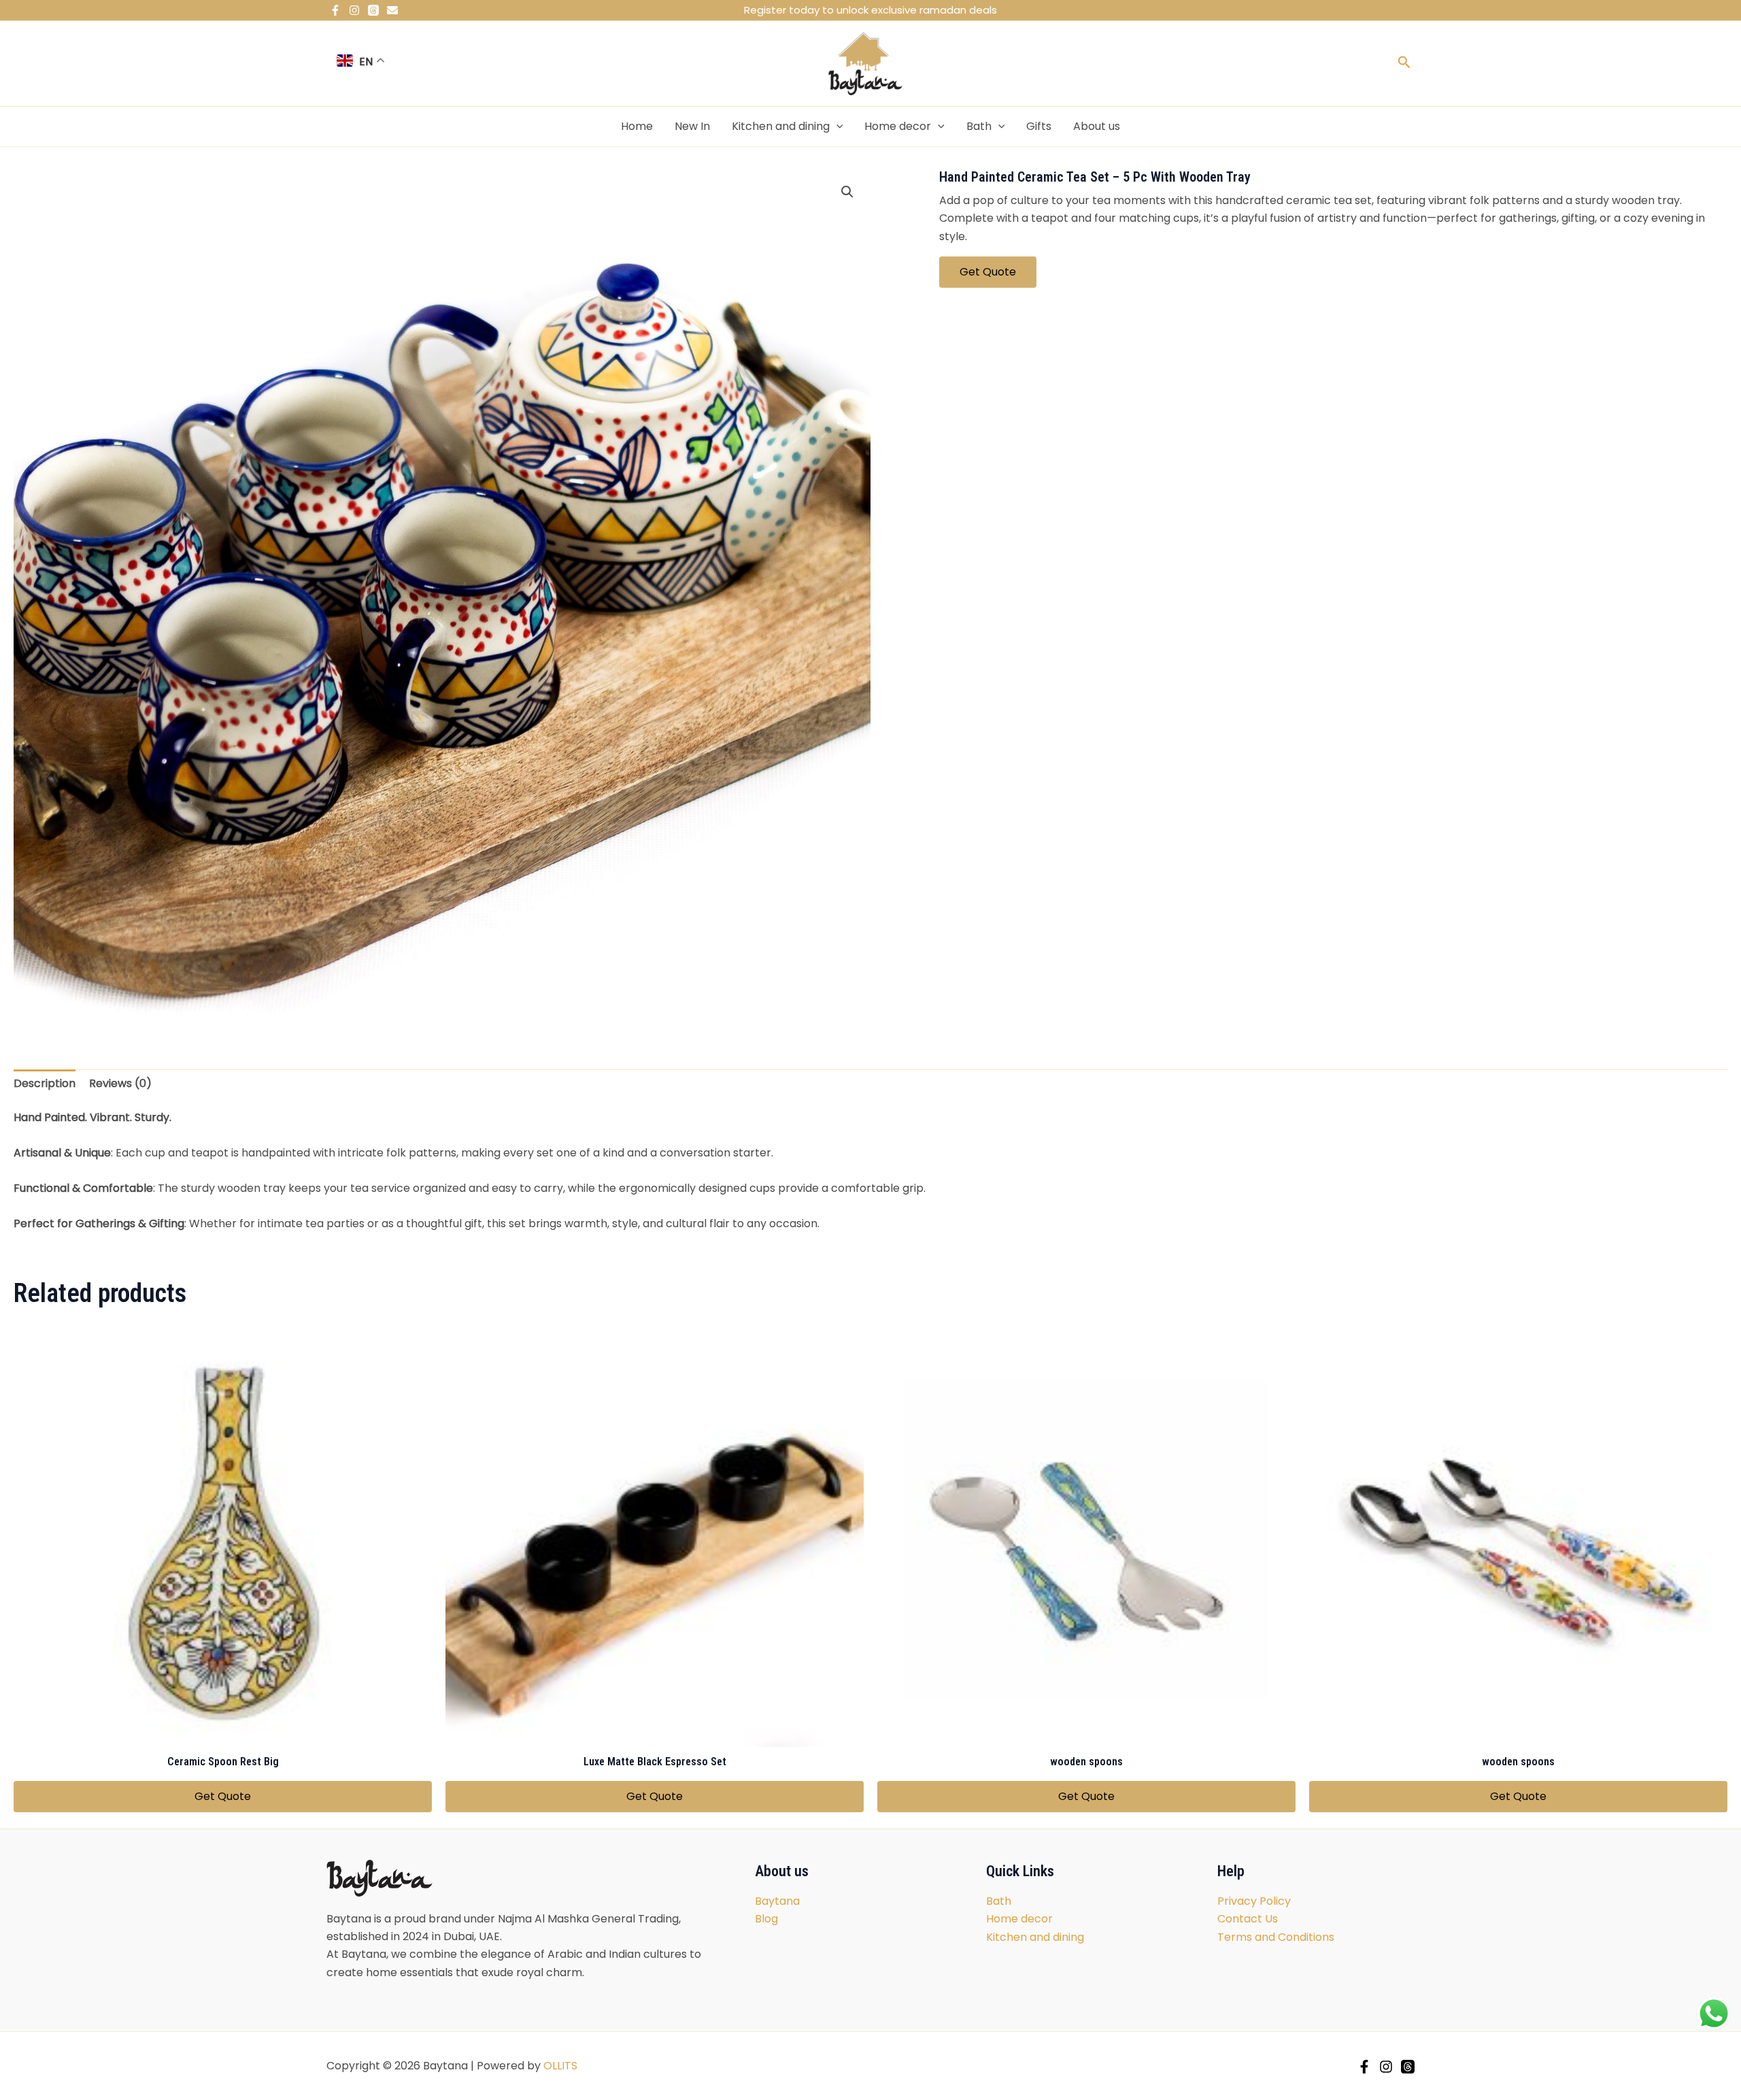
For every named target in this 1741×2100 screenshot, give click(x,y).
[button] (847, 192)
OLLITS (560, 2066)
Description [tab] (45, 1083)
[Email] (392, 10)
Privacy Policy (1254, 1901)
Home (637, 126)
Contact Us (1248, 1919)
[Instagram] (354, 10)
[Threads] (373, 10)
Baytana (777, 1901)
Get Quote (988, 272)
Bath (979, 126)
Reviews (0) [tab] (120, 1083)
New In (692, 126)
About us (1097, 126)
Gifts (1039, 126)
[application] (836, 127)
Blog (766, 1919)
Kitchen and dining (781, 126)
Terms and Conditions (1276, 1937)
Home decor (898, 126)
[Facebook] (335, 10)
